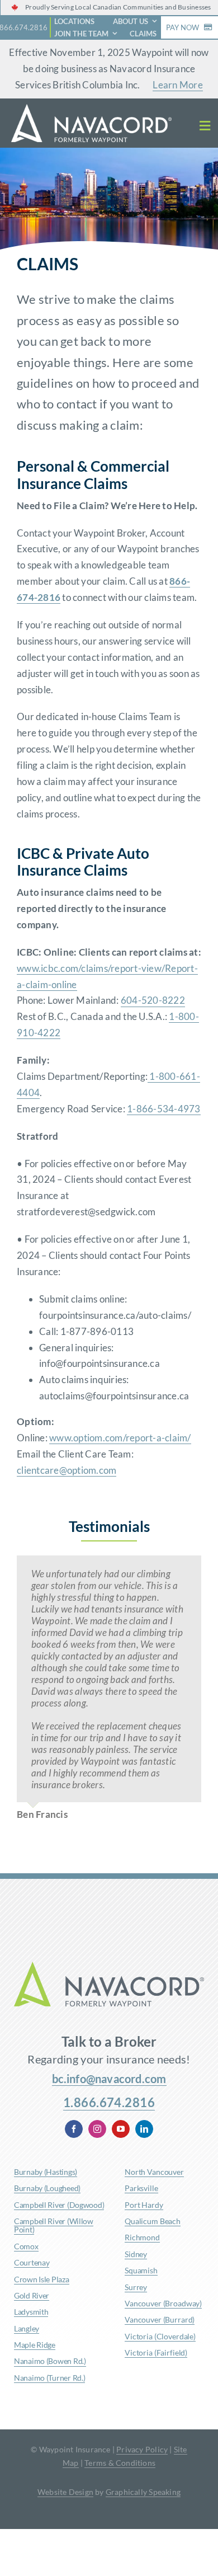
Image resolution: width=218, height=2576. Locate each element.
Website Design (65, 2492)
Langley (27, 2328)
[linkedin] (144, 2129)
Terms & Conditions (120, 2463)
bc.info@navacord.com (109, 2079)
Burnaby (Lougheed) (47, 2188)
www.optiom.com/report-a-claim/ (120, 1438)
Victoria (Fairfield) (156, 2352)
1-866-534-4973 (164, 1109)
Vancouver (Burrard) (160, 2319)
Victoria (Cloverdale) (160, 2336)
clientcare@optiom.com (67, 1470)
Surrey (136, 2287)
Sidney (136, 2254)
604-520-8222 (153, 1000)
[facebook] (74, 2129)
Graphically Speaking (143, 2492)
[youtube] (121, 2129)
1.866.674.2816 (109, 2102)
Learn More (178, 85)
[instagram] (97, 2129)
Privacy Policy (142, 2449)
